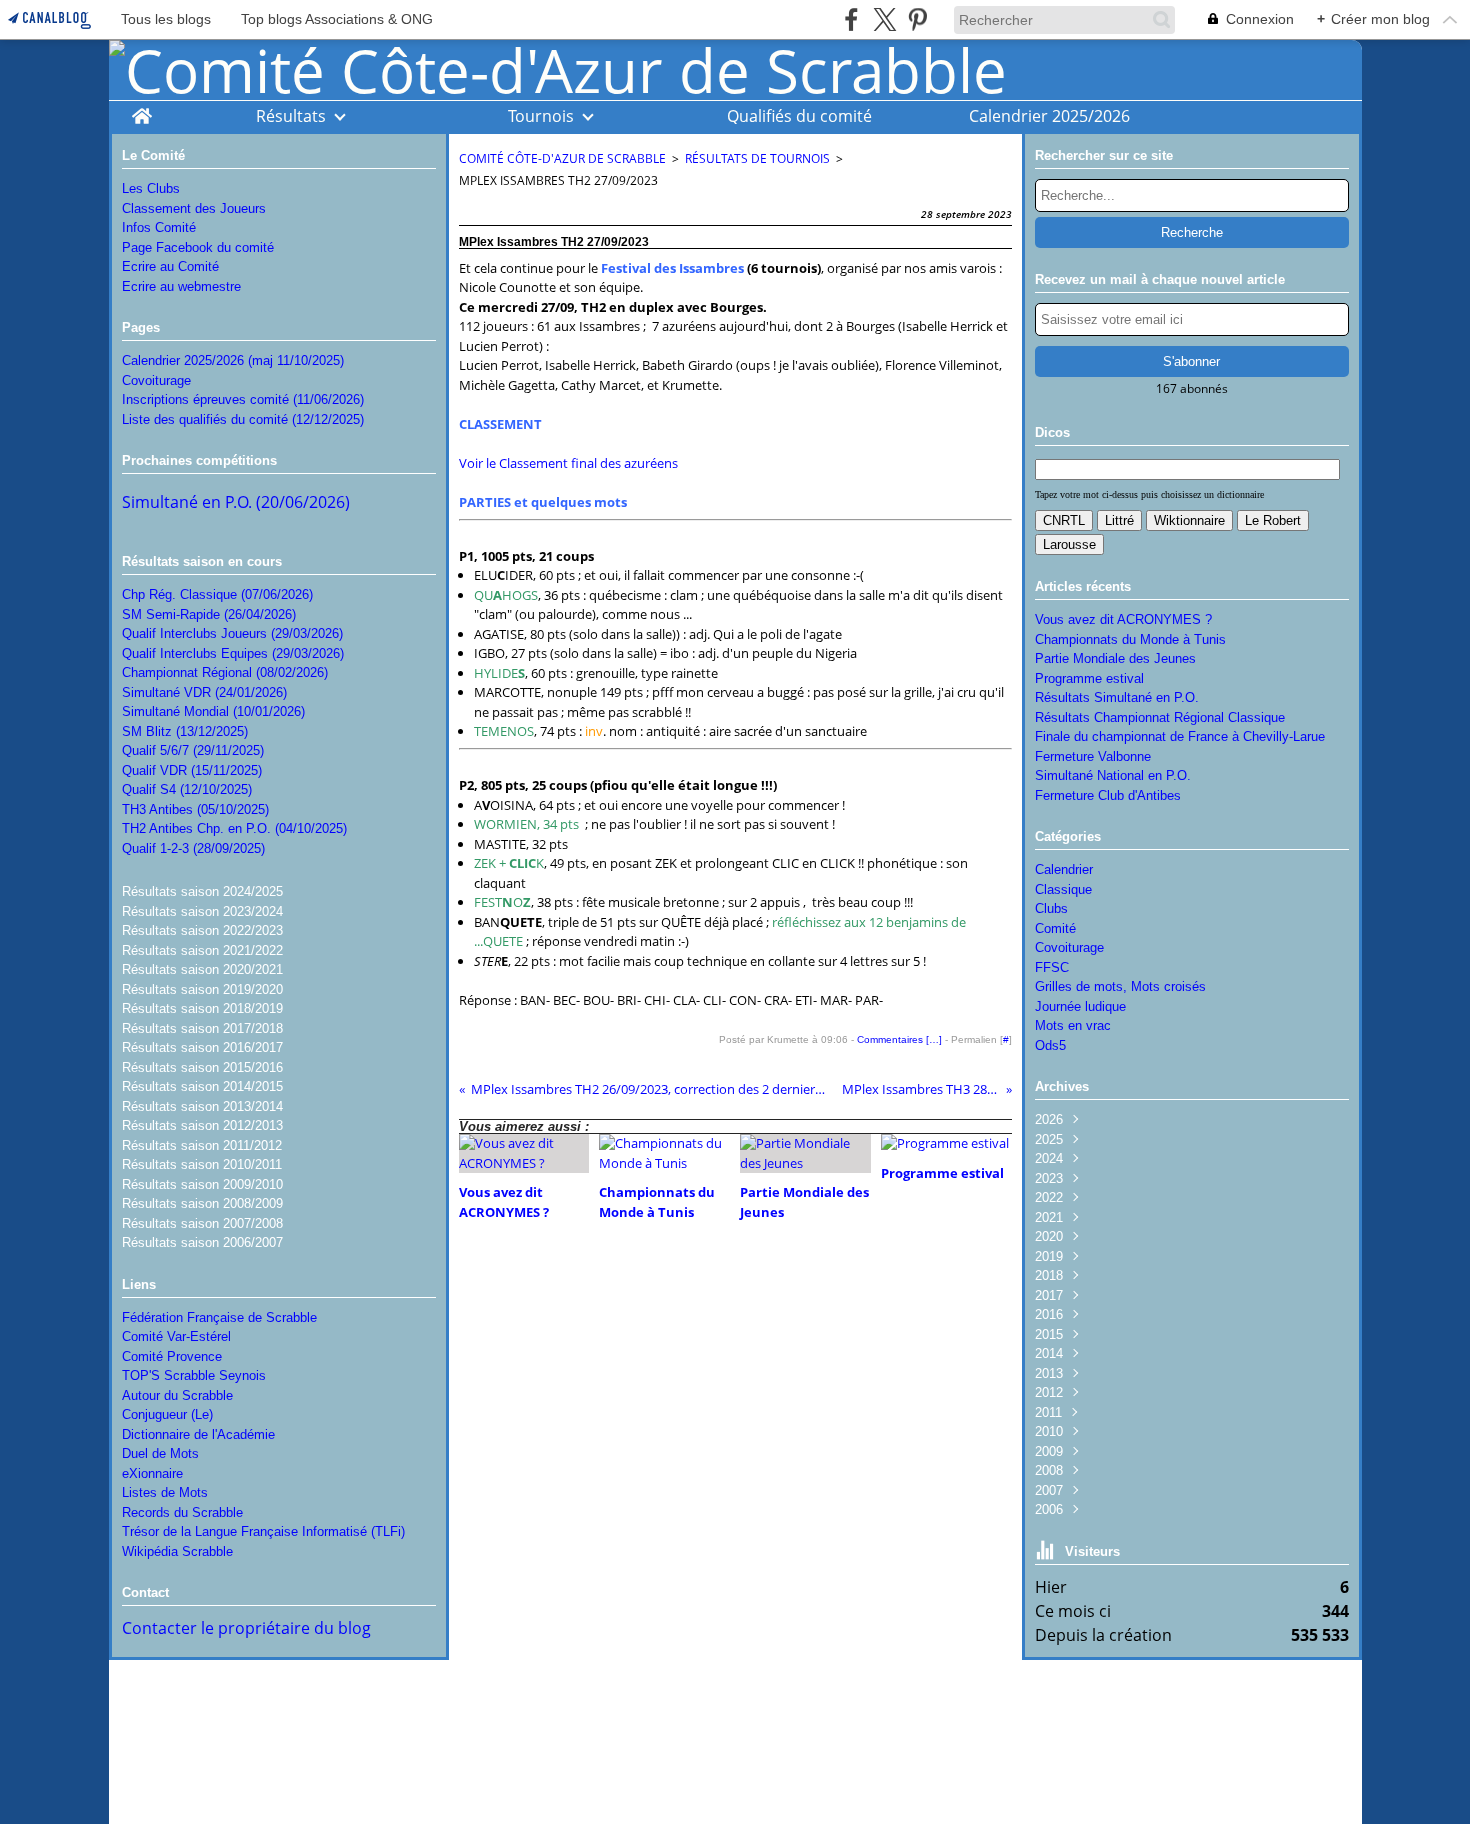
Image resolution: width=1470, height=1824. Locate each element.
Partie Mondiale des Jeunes (1115, 658)
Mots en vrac (1073, 1025)
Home (141, 110)
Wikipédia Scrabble (177, 1551)
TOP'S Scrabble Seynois (194, 1375)
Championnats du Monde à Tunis (1130, 639)
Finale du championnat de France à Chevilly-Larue (1180, 736)
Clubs (1051, 908)
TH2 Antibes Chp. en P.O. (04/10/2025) (234, 828)
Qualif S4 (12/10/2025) (187, 789)
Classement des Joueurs (194, 208)
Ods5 (1050, 1045)
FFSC (1052, 967)
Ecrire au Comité (170, 266)
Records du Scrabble (182, 1512)
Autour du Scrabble (177, 1395)
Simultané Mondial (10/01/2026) (213, 711)
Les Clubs (151, 188)
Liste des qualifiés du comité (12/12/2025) (243, 419)
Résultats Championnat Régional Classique (1160, 717)
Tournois (541, 116)
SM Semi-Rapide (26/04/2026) (209, 614)
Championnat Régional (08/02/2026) (225, 672)
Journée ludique (1080, 1006)
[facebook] (851, 19)
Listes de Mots (165, 1492)
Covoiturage (156, 380)
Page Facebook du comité (198, 247)
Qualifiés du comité (799, 116)
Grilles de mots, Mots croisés (1120, 986)
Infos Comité (159, 227)
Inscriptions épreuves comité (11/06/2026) (243, 399)
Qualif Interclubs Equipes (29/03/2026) (233, 653)
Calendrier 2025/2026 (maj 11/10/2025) (233, 360)
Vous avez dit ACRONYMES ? (1123, 619)
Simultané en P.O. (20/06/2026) (236, 502)
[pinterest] (917, 19)
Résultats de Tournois (757, 158)
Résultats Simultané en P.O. (1117, 697)
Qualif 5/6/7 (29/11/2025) (193, 750)
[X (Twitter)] (884, 19)
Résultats (291, 116)
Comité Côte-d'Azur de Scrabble (562, 158)
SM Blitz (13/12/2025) (185, 731)
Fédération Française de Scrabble (219, 1317)
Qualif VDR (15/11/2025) (192, 770)
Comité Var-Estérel (176, 1336)
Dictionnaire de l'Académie (198, 1434)
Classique (1063, 889)
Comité (1055, 928)
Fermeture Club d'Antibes (1108, 795)
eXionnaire (152, 1473)
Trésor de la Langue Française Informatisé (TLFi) (263, 1531)
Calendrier (1064, 869)
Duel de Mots (160, 1453)
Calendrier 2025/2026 (1049, 116)
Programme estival (1089, 678)
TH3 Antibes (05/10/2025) (195, 809)
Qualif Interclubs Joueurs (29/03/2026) (232, 633)
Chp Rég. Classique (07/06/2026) (217, 594)
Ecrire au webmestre (181, 286)
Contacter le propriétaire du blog (246, 1628)
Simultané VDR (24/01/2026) (204, 692)
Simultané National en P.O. (1113, 775)
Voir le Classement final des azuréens (568, 463)
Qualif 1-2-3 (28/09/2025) (193, 848)
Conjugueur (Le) (167, 1414)
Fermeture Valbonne (1093, 756)
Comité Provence (172, 1356)
